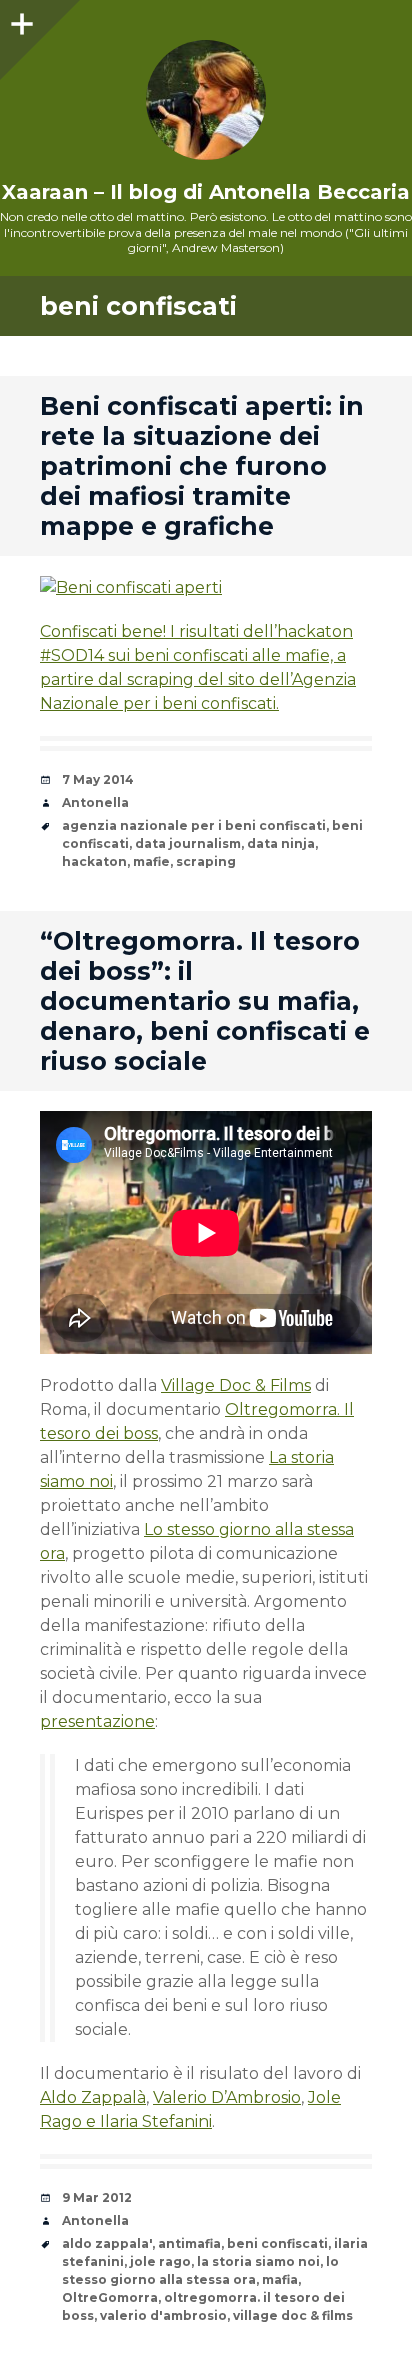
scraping (206, 861)
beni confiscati (277, 2243)
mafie (151, 861)
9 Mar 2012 (97, 2197)
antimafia (189, 2243)
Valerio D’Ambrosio (227, 2097)
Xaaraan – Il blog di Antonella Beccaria (206, 192)
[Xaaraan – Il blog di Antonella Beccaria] (206, 100)
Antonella (95, 802)
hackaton (94, 861)
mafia (280, 2279)
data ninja (281, 843)
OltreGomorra (110, 2297)
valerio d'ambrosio (163, 2315)
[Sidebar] (20, 20)
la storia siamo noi (258, 2261)
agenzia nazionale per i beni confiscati (194, 825)
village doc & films (293, 2315)
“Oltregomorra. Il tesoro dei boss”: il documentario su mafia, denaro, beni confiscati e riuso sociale (205, 1001)
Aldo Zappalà (93, 2097)
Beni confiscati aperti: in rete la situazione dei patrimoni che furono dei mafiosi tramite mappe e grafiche (202, 466)
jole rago (160, 2261)
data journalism (188, 843)
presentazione (97, 1721)
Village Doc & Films (236, 1385)
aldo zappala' (107, 2243)
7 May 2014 (98, 779)
